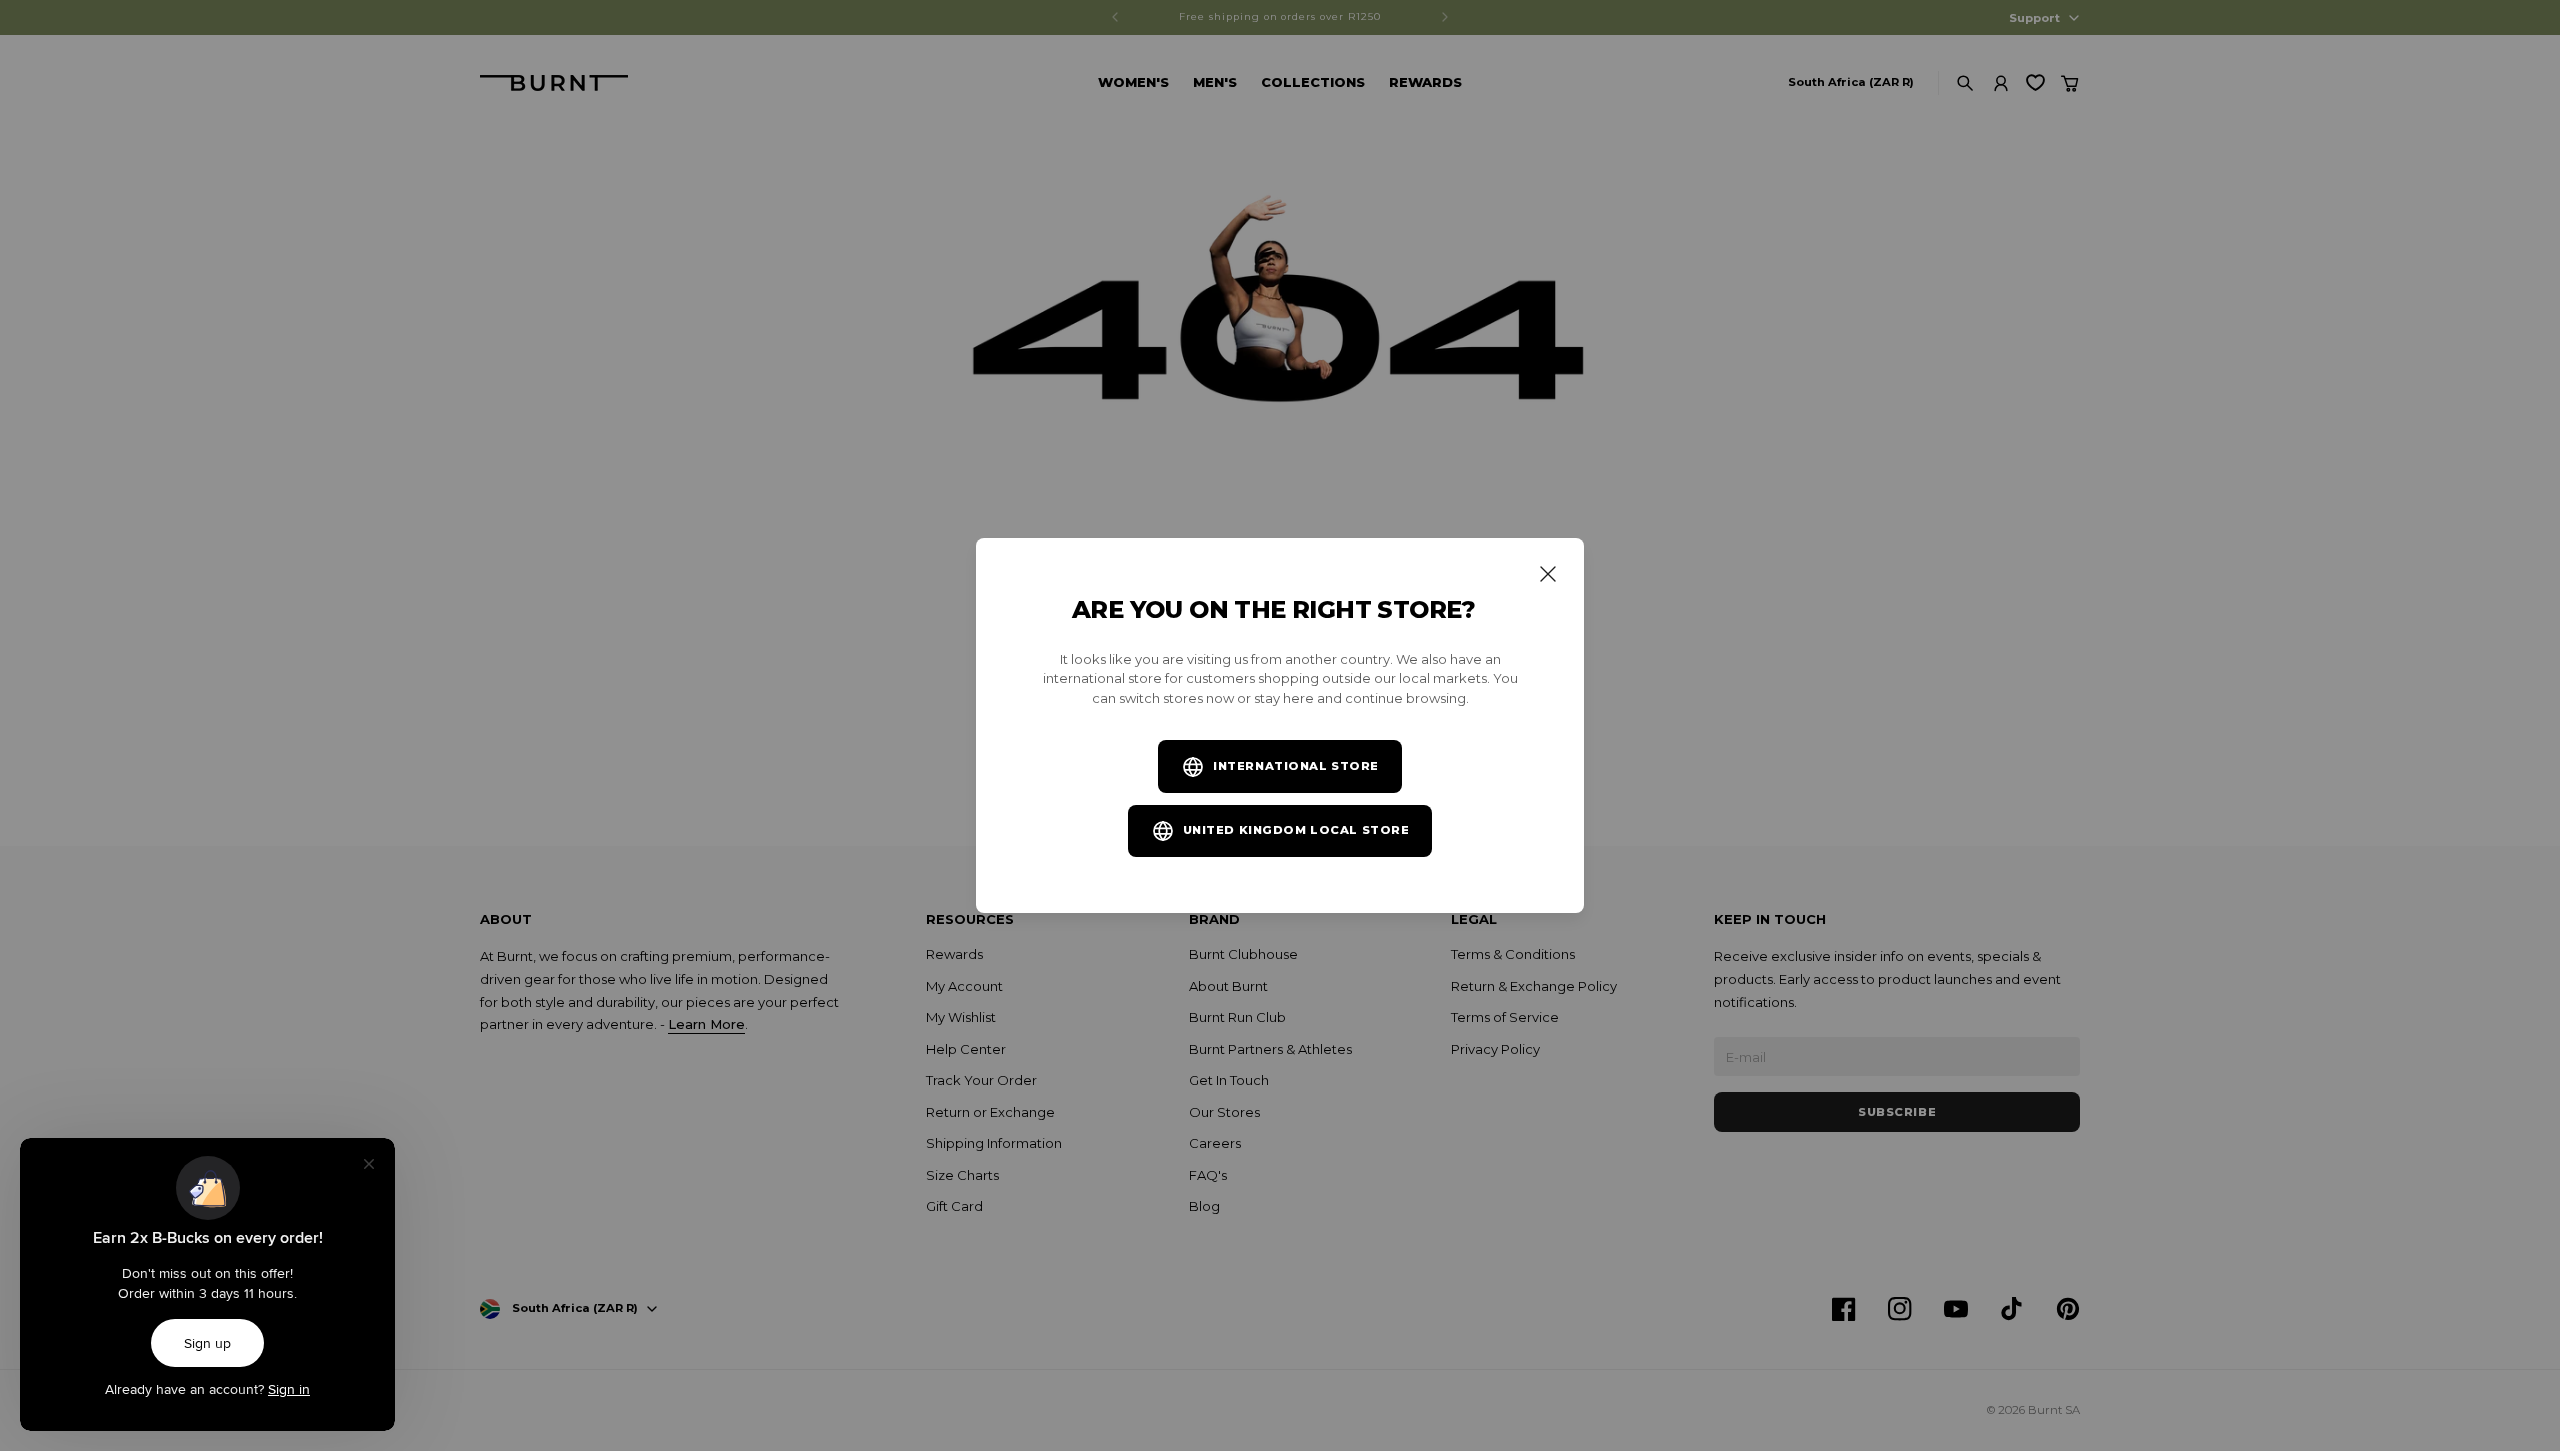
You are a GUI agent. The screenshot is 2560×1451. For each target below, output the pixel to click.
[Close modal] (1548, 574)
